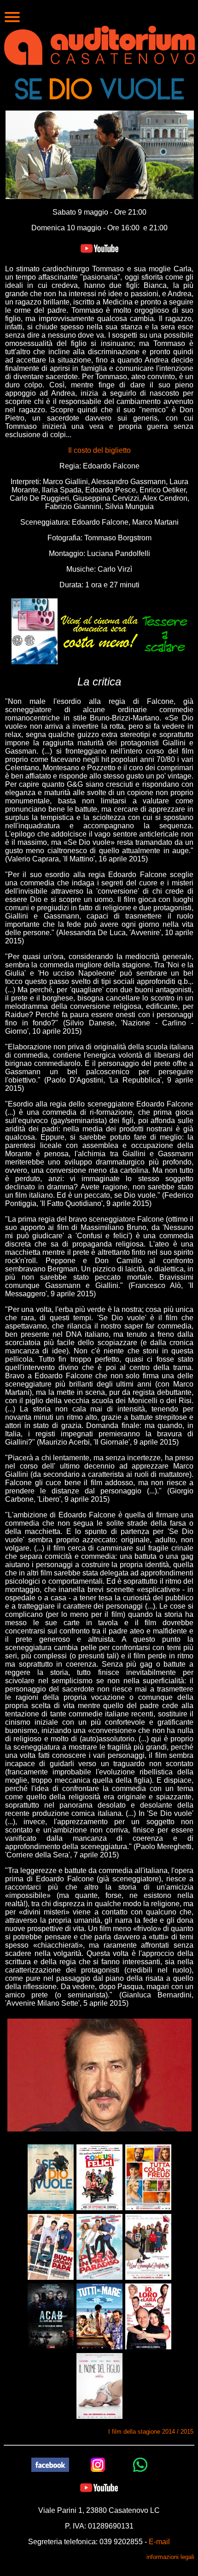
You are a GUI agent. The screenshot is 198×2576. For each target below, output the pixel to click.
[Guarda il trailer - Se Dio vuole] (99, 248)
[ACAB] (51, 2316)
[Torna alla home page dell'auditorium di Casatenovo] (99, 44)
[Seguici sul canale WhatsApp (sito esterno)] (140, 2464)
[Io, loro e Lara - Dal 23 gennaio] (148, 2316)
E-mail (159, 2542)
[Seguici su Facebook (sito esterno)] (50, 2464)
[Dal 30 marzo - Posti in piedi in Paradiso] (99, 2246)
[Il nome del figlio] (99, 2386)
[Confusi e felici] (99, 2177)
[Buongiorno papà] (51, 2246)
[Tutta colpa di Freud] (148, 2177)
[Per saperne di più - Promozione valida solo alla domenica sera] (99, 631)
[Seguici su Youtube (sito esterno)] (99, 2487)
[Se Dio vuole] (51, 2177)
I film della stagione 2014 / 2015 (151, 2432)
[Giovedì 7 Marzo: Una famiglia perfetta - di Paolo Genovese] (148, 2246)
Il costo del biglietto (99, 450)
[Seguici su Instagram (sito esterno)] (98, 2464)
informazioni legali (170, 2557)
